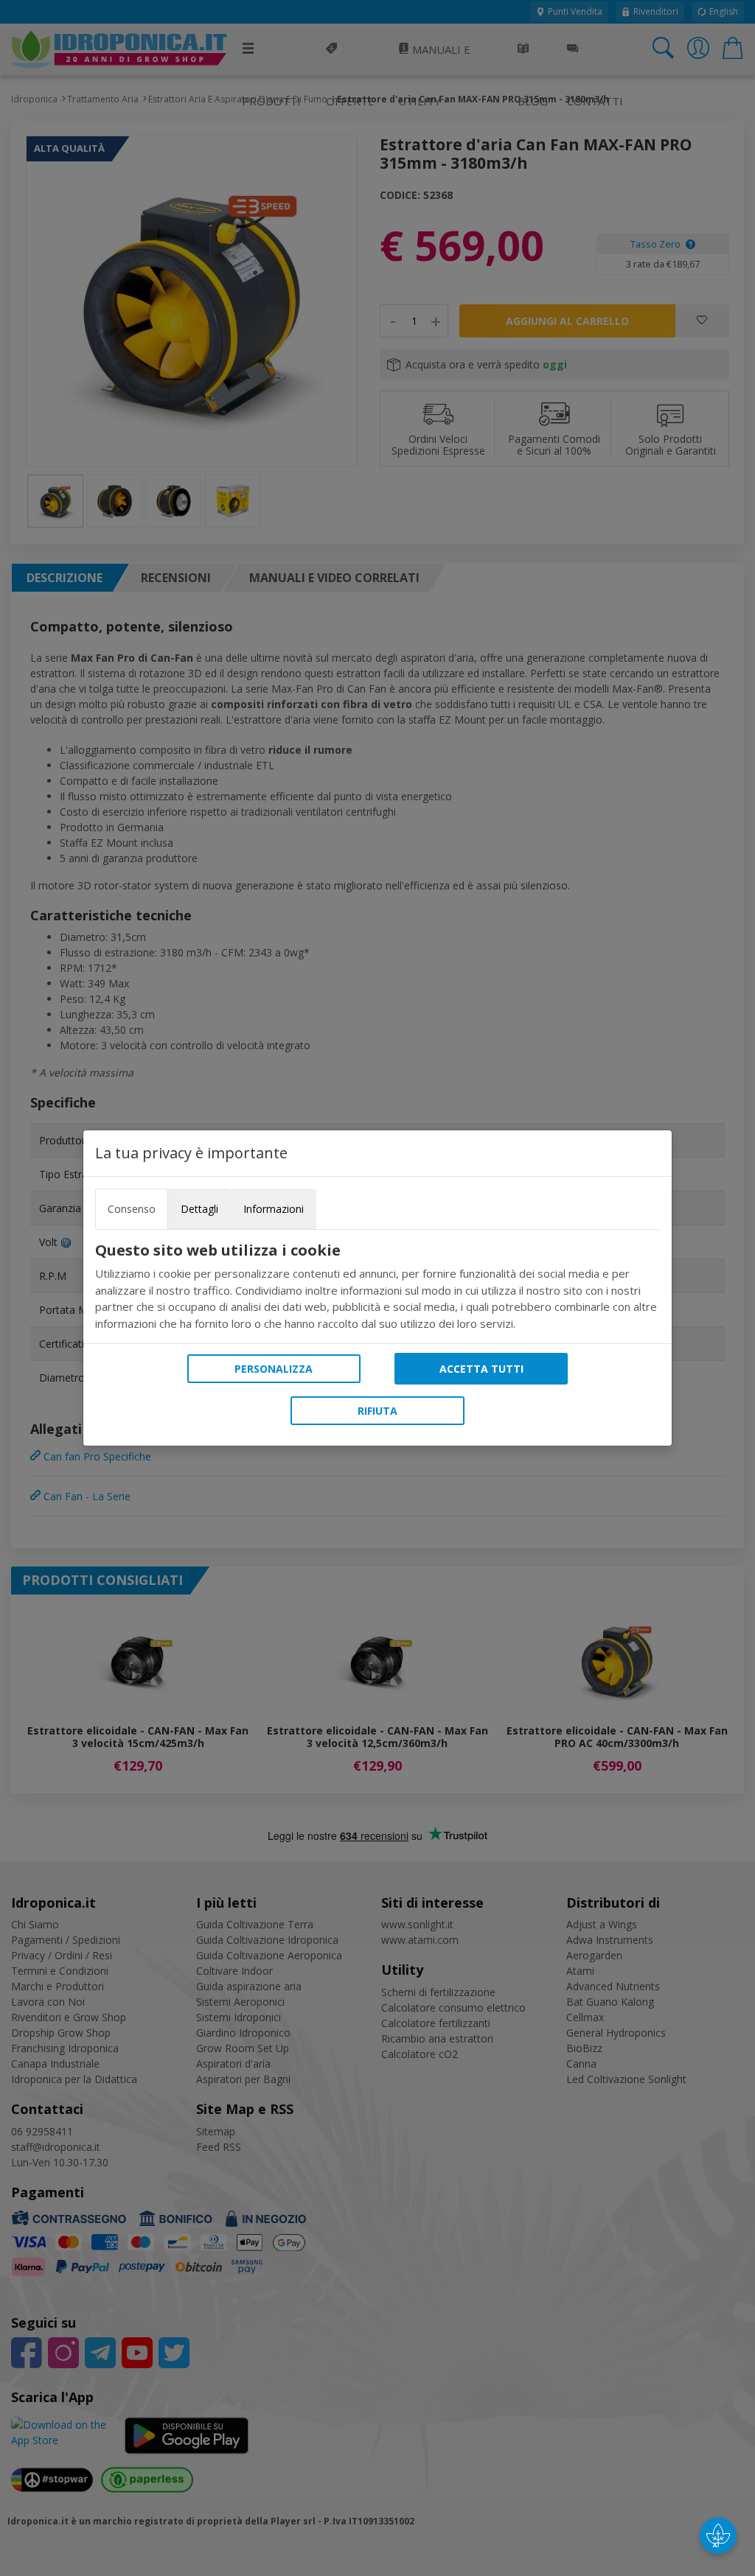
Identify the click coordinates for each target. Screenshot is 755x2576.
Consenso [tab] (132, 1209)
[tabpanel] (377, 1287)
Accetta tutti (481, 1369)
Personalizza (274, 1369)
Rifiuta (377, 1411)
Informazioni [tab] (274, 1209)
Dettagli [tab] (199, 1209)
